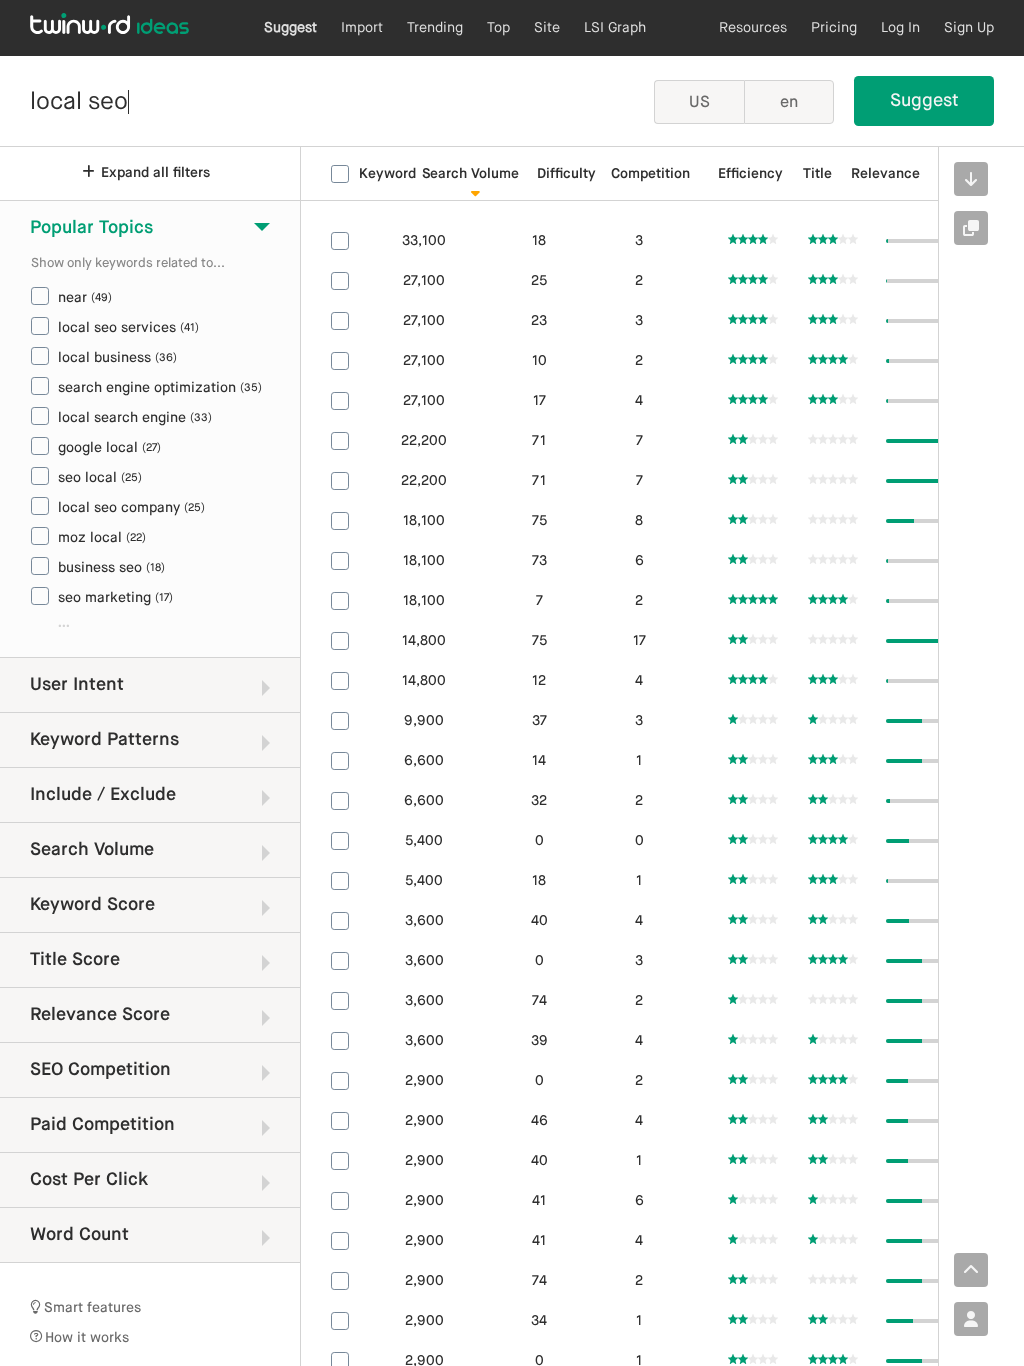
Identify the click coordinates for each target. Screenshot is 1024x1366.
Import (362, 28)
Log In (900, 28)
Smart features (91, 1308)
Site (547, 28)
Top (498, 28)
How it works (85, 1338)
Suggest (290, 28)
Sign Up (969, 28)
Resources (753, 28)
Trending (435, 28)
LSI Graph (615, 28)
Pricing (834, 28)
